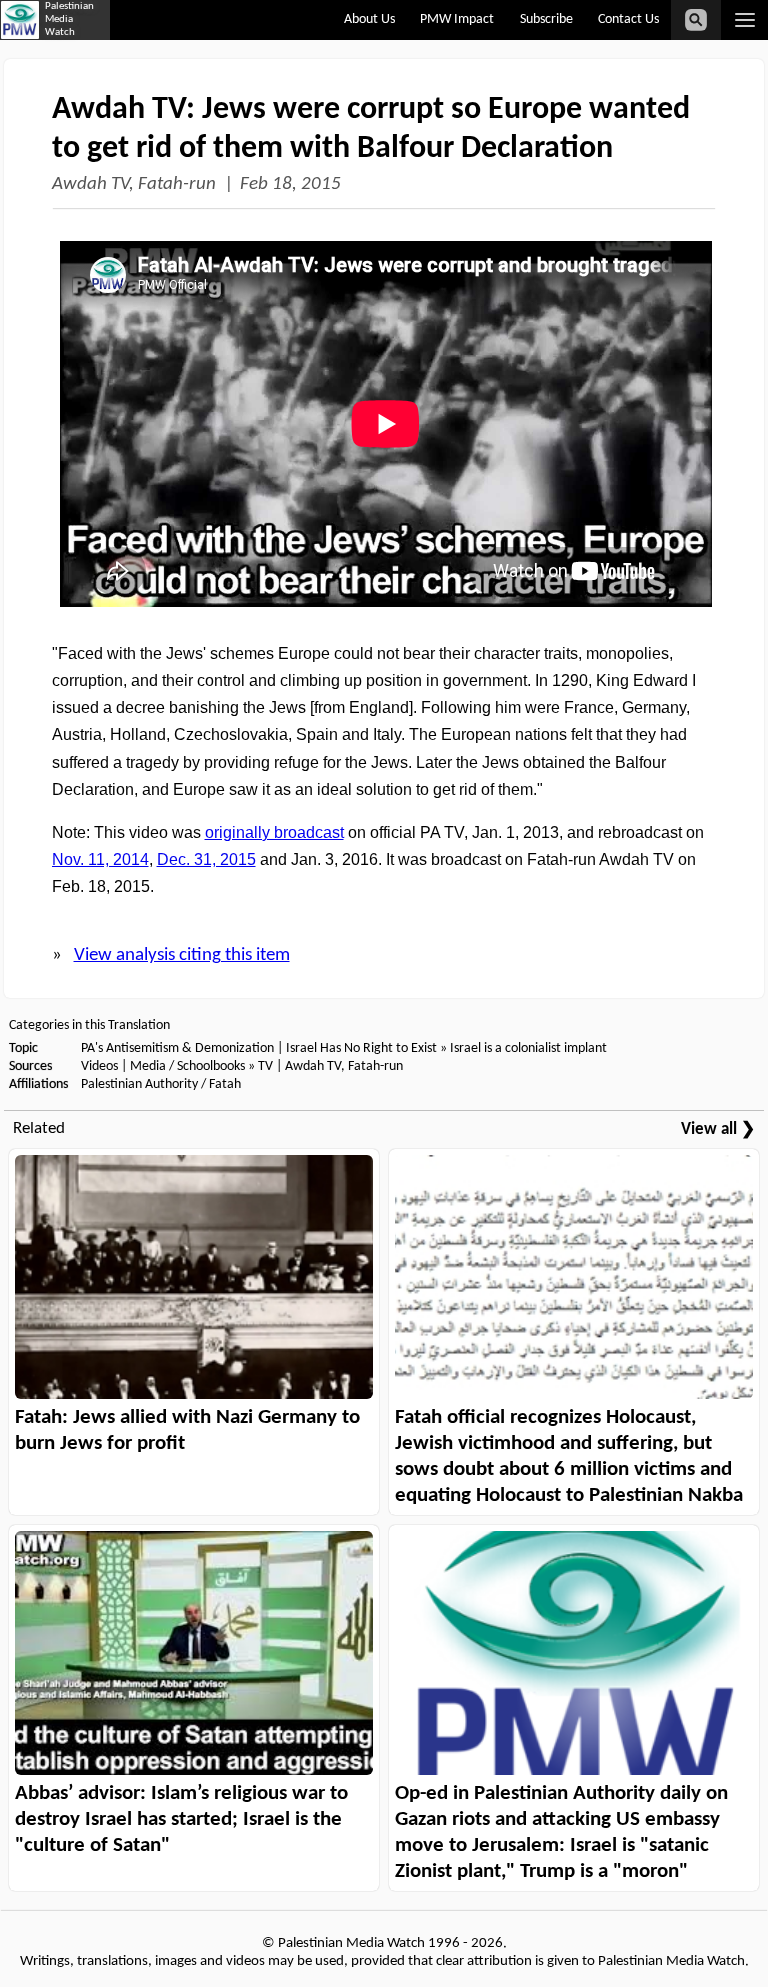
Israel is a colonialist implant (528, 1048)
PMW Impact (457, 19)
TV (265, 1066)
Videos (99, 1066)
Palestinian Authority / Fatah (161, 1084)
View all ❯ (718, 1129)
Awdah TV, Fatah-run (134, 184)
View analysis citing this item (182, 955)
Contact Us (628, 19)
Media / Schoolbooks (187, 1066)
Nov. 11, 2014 (100, 859)
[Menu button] (744, 20)
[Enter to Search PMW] (696, 20)
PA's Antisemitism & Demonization (177, 1048)
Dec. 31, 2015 (206, 859)
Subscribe (546, 19)
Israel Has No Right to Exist (361, 1048)
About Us (369, 19)
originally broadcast (274, 832)
